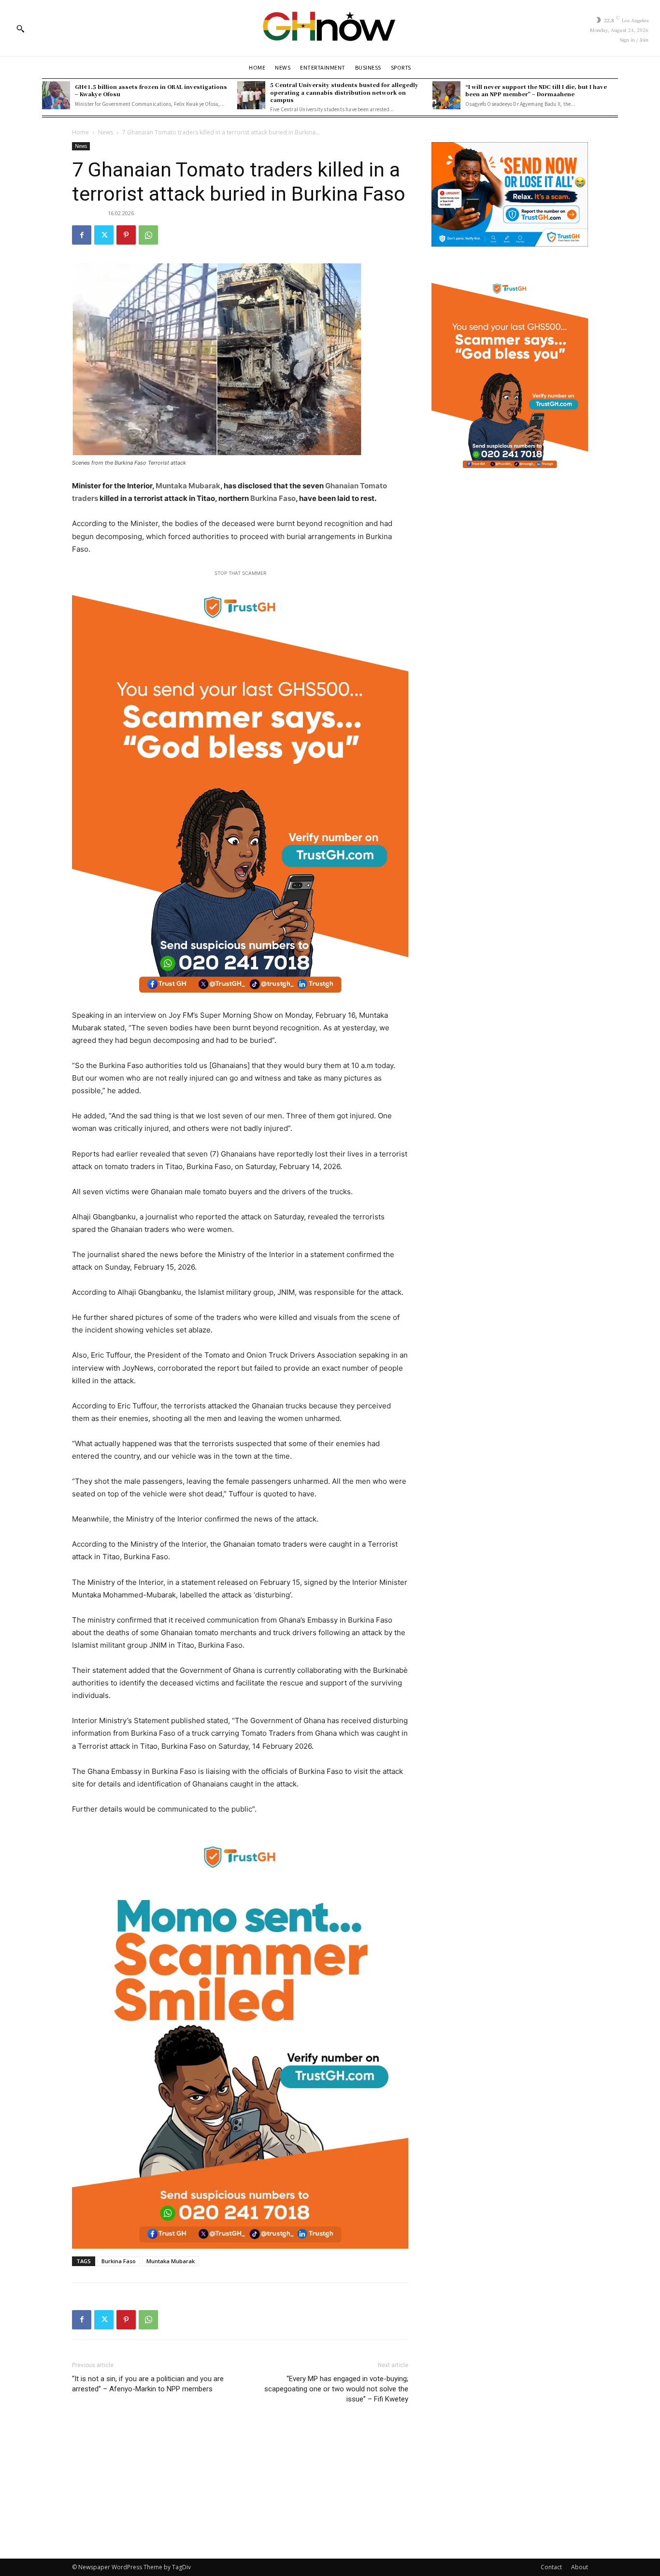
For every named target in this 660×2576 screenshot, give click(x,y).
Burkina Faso (273, 498)
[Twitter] (104, 235)
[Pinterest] (126, 235)
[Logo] (330, 28)
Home (80, 132)
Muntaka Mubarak (188, 486)
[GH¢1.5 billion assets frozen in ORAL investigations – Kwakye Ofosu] (56, 95)
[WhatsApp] (148, 235)
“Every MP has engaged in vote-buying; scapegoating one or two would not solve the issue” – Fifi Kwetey (336, 2389)
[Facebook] (82, 235)
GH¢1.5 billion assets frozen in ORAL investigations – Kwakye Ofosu (151, 90)
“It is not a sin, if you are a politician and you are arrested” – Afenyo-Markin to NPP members (148, 2384)
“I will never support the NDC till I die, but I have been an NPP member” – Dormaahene (536, 90)
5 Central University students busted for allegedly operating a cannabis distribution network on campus (344, 92)
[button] (20, 29)
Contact (551, 2567)
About (580, 2567)
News (106, 132)
